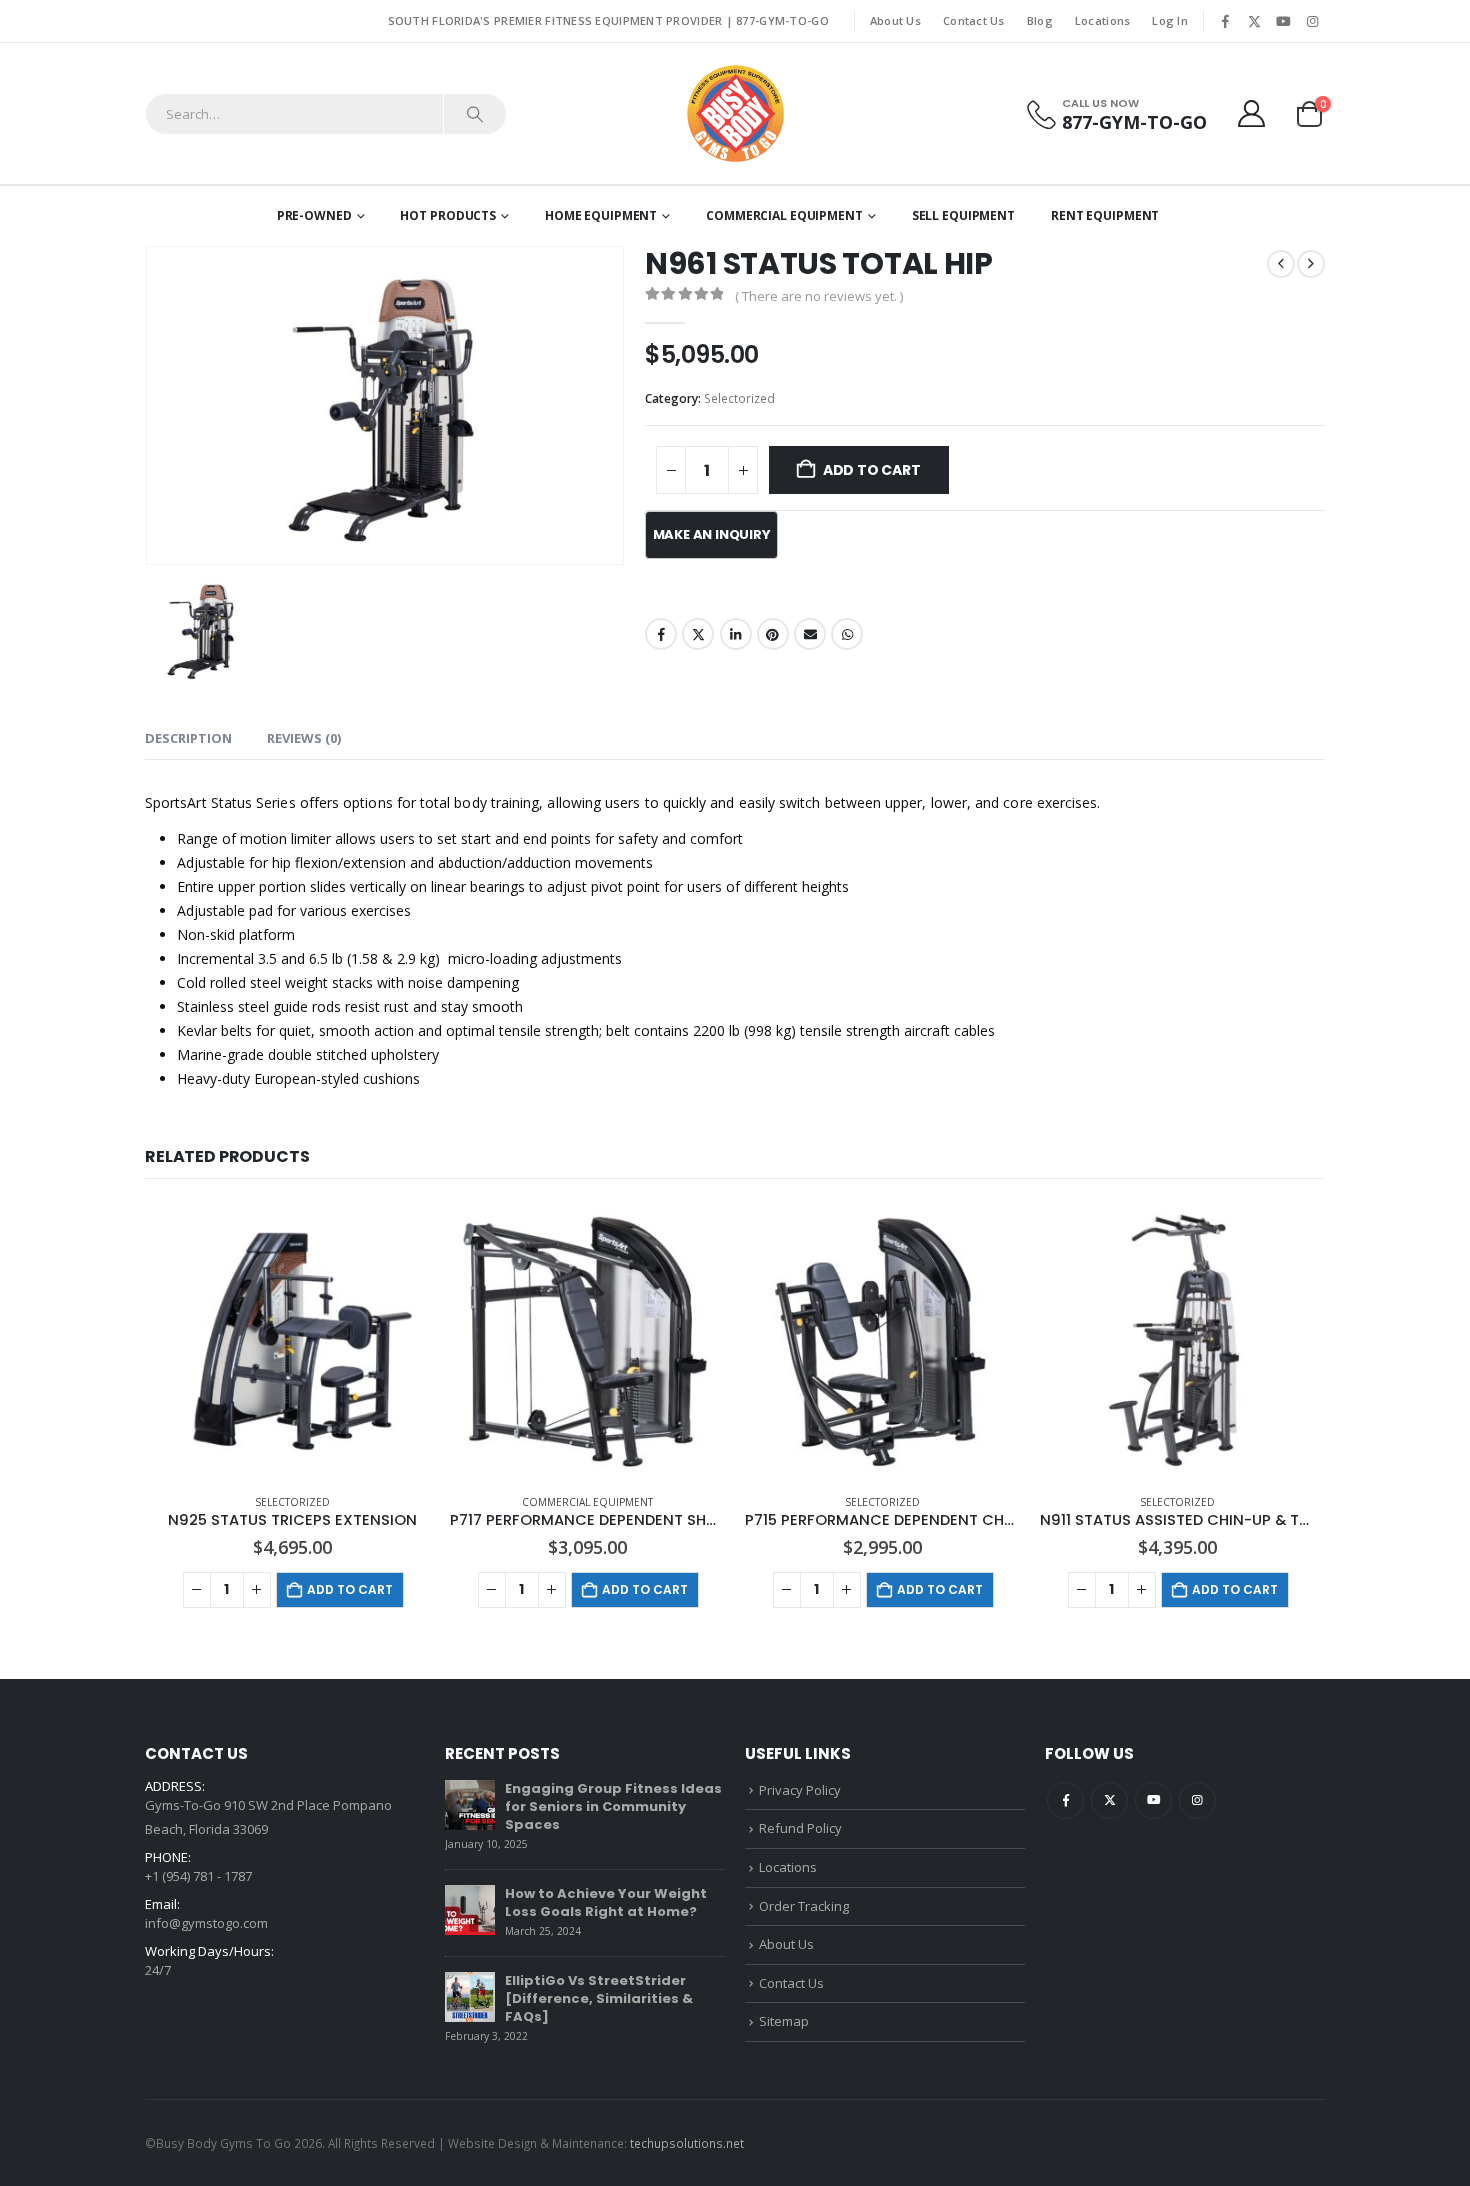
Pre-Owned (314, 215)
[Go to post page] (470, 1803)
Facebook (661, 634)
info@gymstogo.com (206, 1923)
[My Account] (1252, 113)
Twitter (698, 634)
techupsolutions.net (687, 2143)
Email (810, 634)
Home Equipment (601, 215)
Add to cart (872, 470)
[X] (1254, 21)
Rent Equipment (1105, 215)
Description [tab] (188, 738)
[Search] (475, 114)
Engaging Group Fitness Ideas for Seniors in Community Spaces (613, 1806)
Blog (1040, 20)
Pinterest (773, 634)
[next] (1311, 264)
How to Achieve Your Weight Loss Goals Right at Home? (606, 1902)
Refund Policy (800, 1828)
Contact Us (974, 20)
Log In (1170, 20)
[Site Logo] (735, 113)
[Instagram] (1312, 21)
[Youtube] (1283, 21)
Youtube (1153, 1800)
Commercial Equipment (784, 215)
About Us (895, 20)
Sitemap (784, 2021)
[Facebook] (1225, 21)
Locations (1102, 20)
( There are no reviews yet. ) (819, 296)
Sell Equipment (963, 215)
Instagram (1197, 1800)
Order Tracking (804, 1906)
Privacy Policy (800, 1790)
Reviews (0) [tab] (304, 738)
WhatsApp (847, 634)
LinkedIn (736, 634)
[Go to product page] (292, 1340)
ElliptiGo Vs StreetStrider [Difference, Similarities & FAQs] (599, 1998)
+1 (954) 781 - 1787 (198, 1876)
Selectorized (739, 398)
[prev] (1281, 264)
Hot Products (448, 215)
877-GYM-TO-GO (782, 20)
